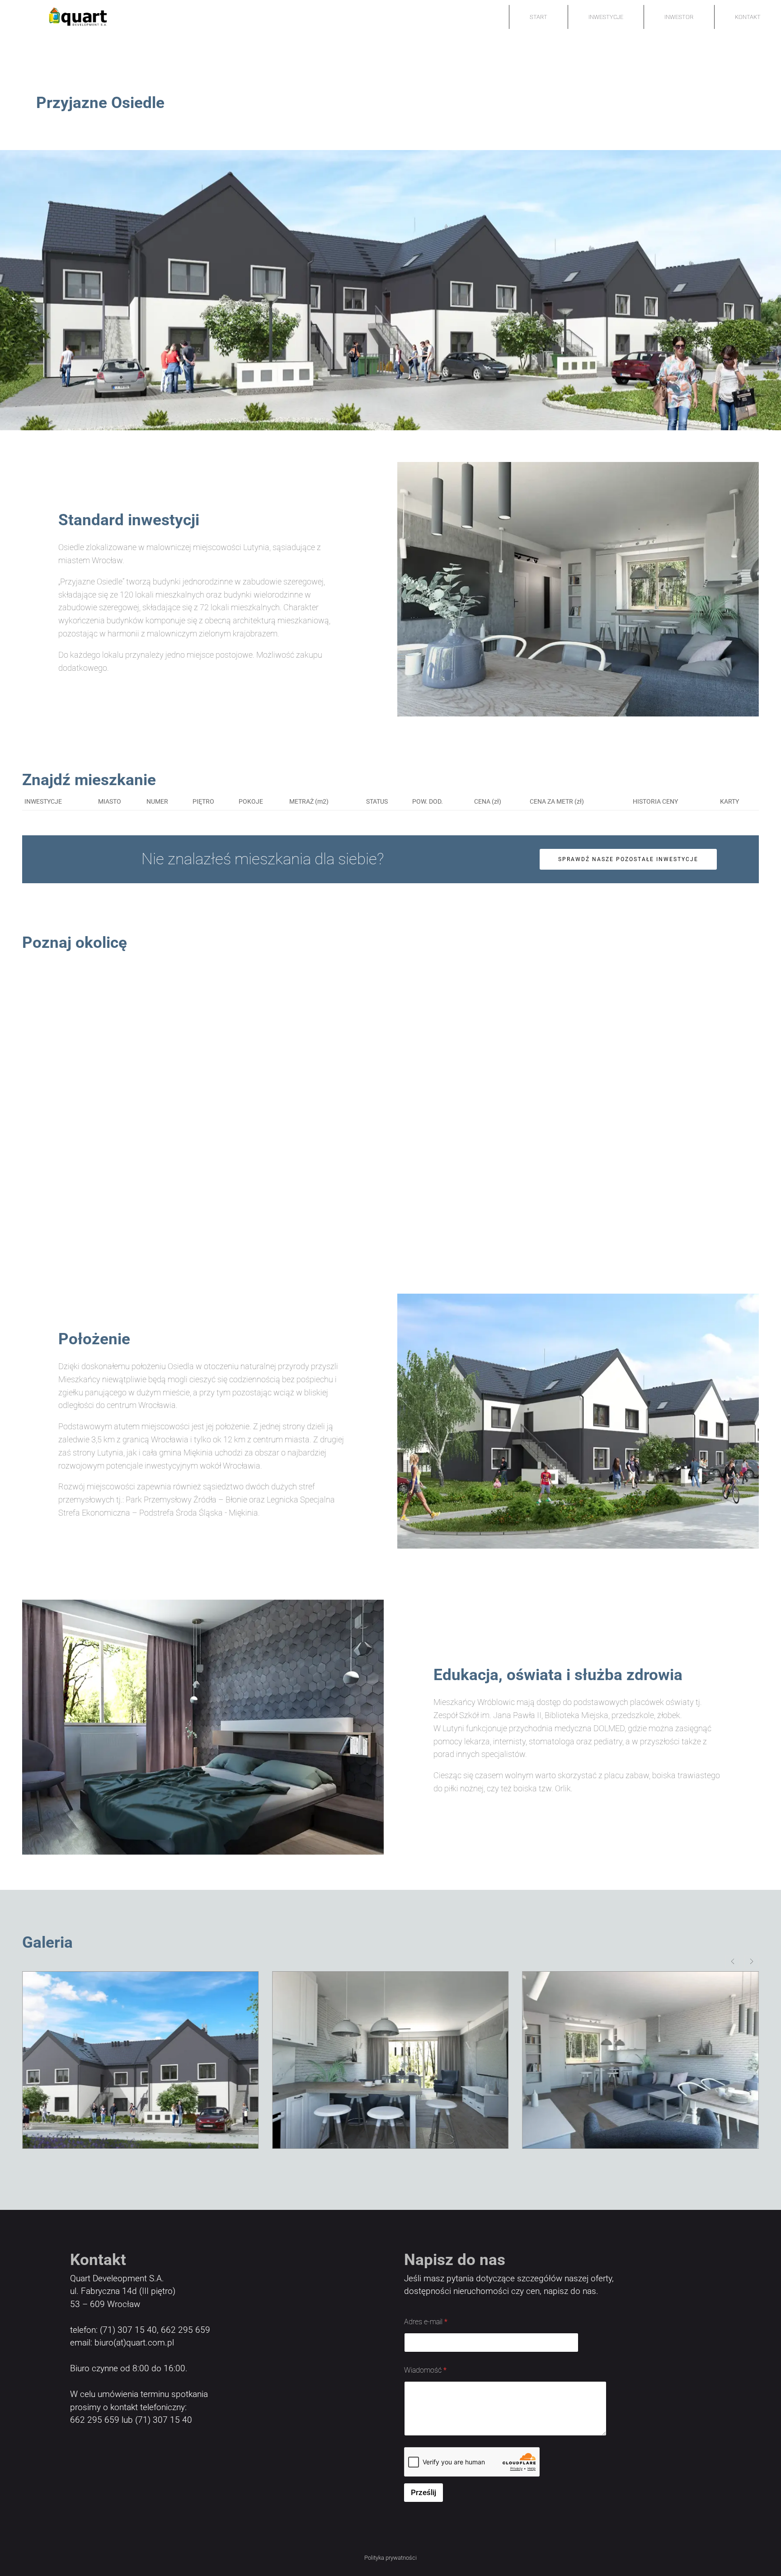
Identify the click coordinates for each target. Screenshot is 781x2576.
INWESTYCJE (606, 17)
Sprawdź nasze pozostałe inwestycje (628, 859)
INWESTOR (679, 17)
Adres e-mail (426, 2322)
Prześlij (423, 2492)
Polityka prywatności (390, 2558)
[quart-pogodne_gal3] (140, 2060)
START (539, 17)
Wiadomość (425, 2370)
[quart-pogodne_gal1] (641, 2060)
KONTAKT (748, 17)
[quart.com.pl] (66, 17)
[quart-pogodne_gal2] (390, 2060)
